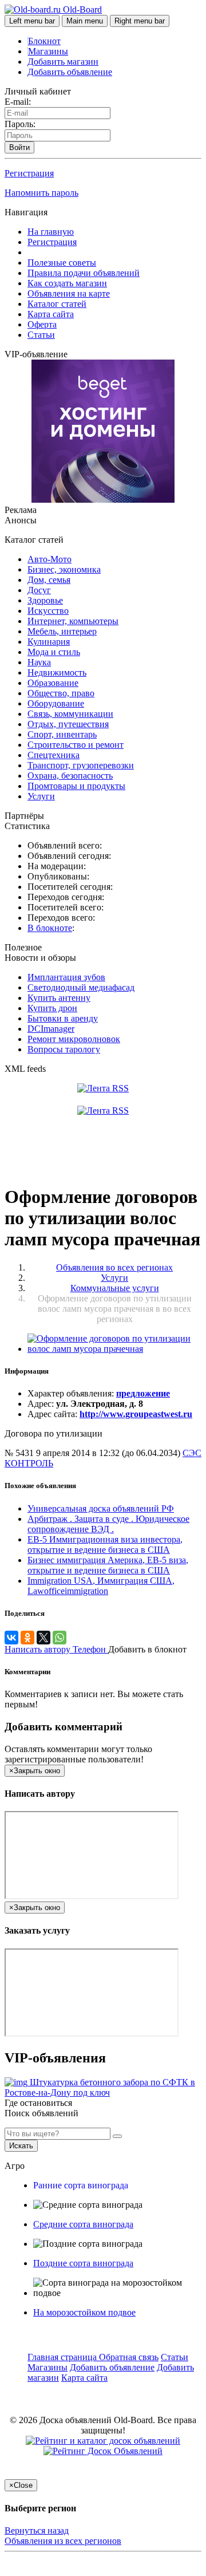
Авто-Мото (49, 559)
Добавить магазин (63, 62)
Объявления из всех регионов (63, 2541)
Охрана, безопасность (70, 776)
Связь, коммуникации (70, 714)
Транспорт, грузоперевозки (81, 765)
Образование (53, 683)
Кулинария (49, 642)
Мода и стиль (54, 652)
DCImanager (51, 1029)
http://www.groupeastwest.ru (136, 1414)
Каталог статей (57, 304)
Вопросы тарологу (64, 1049)
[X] (43, 1638)
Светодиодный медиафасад (81, 987)
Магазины (48, 51)
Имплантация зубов (66, 977)
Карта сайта (51, 314)
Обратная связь (129, 2357)
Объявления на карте (69, 293)
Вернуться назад (37, 2530)
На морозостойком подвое (84, 2312)
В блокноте (50, 928)
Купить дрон (52, 1008)
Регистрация (29, 173)
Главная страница (63, 2357)
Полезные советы (62, 263)
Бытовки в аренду (63, 1018)
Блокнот (44, 41)
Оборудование (56, 703)
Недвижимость (57, 672)
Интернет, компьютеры (73, 621)
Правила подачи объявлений (84, 273)
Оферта (42, 324)
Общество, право (61, 693)
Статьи (41, 335)
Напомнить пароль (41, 193)
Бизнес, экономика (64, 569)
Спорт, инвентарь (62, 734)
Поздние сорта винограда (83, 2263)
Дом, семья (49, 580)
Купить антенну (59, 998)
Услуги (41, 796)
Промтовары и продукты (76, 786)
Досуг (39, 590)
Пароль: (20, 124)
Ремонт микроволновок (74, 1039)
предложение (143, 1393)
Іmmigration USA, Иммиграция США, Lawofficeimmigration (101, 1586)
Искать (21, 2146)
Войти (19, 147)
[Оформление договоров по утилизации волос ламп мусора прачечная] (114, 1349)
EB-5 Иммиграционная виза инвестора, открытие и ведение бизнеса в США (105, 1545)
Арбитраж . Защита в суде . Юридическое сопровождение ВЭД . (108, 1524)
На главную (51, 232)
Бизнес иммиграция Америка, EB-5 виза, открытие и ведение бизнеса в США (108, 1565)
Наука (39, 662)
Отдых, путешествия (68, 724)
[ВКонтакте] (11, 1638)
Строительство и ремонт (76, 745)
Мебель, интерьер (62, 631)
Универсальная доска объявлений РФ (101, 1508)
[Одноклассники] (27, 1638)
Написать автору (39, 1649)
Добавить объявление (70, 72)
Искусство (48, 611)
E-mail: (18, 102)
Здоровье (45, 600)
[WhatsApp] (60, 1638)
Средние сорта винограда (83, 2224)
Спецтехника (54, 755)
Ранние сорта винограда (81, 2185)
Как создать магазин (67, 283)
